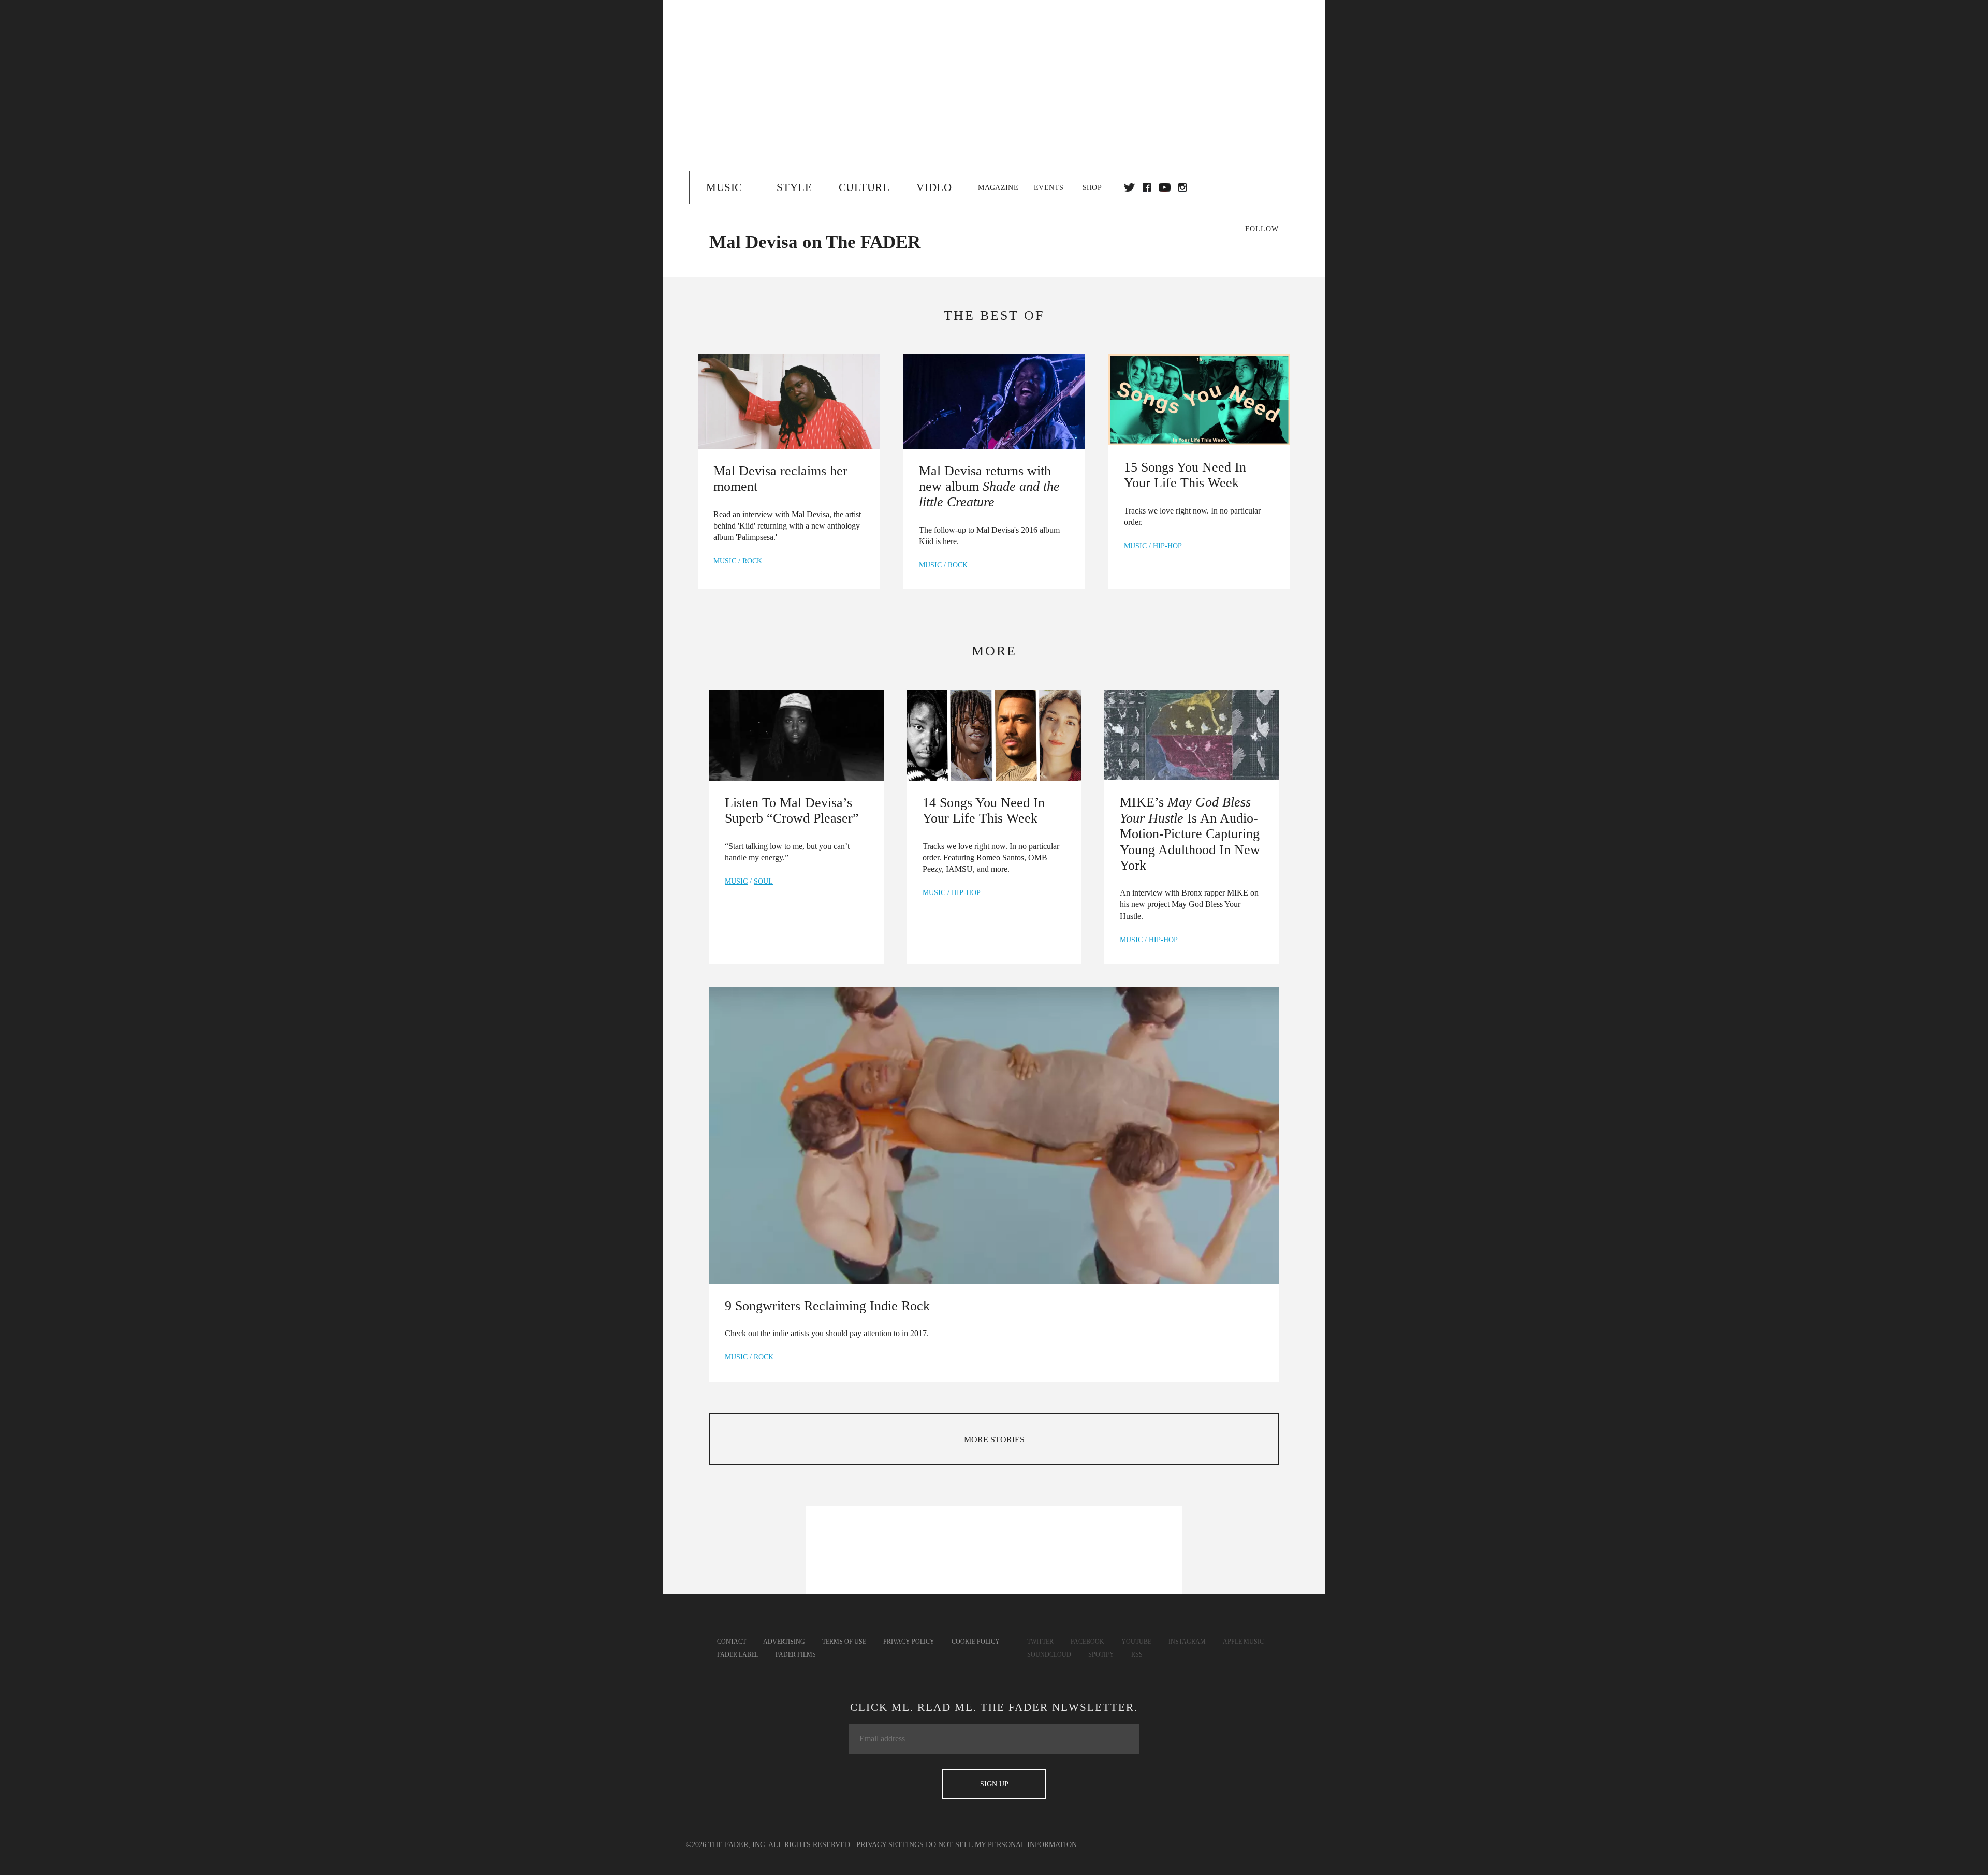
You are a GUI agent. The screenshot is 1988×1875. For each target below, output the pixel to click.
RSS (1137, 1654)
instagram (1182, 187)
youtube (1165, 187)
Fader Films (796, 1654)
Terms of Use (844, 1642)
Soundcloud (1049, 1654)
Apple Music (1243, 1642)
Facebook (1087, 1642)
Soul (763, 881)
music (725, 561)
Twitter (1129, 187)
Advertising (784, 1642)
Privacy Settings (890, 1845)
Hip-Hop (1167, 546)
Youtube (1136, 1642)
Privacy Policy (909, 1642)
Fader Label (738, 1654)
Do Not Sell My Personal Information (1001, 1845)
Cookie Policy (976, 1642)
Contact (732, 1642)
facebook (1147, 187)
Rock (752, 561)
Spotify (1101, 1654)
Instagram (1187, 1642)
